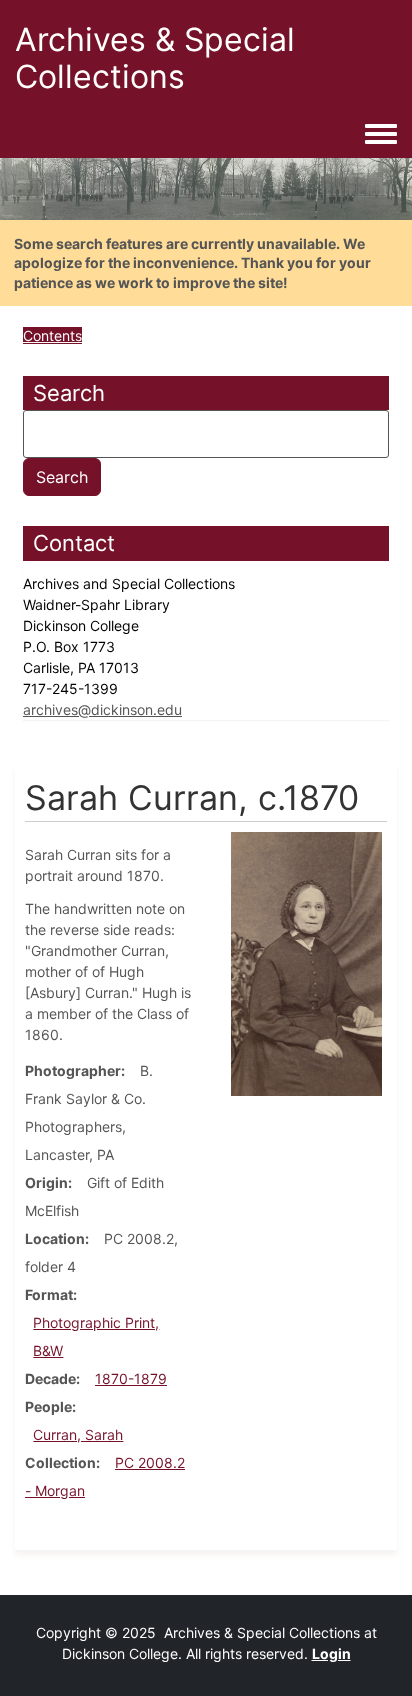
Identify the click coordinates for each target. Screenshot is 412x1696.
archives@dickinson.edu (102, 709)
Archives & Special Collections (155, 58)
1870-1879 (131, 1378)
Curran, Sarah (78, 1434)
